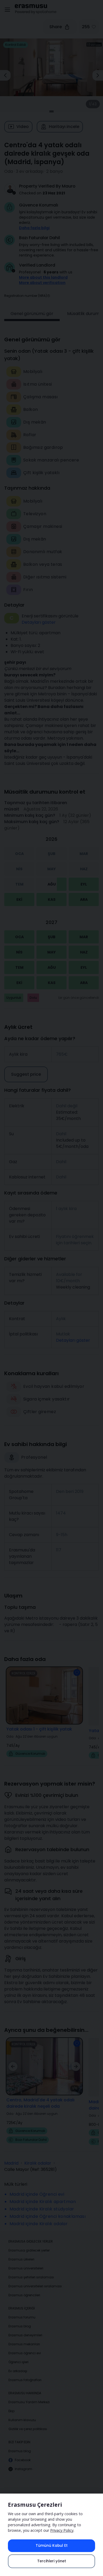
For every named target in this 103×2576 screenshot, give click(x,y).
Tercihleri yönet (52, 2561)
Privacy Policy (62, 2530)
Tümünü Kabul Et (52, 2546)
